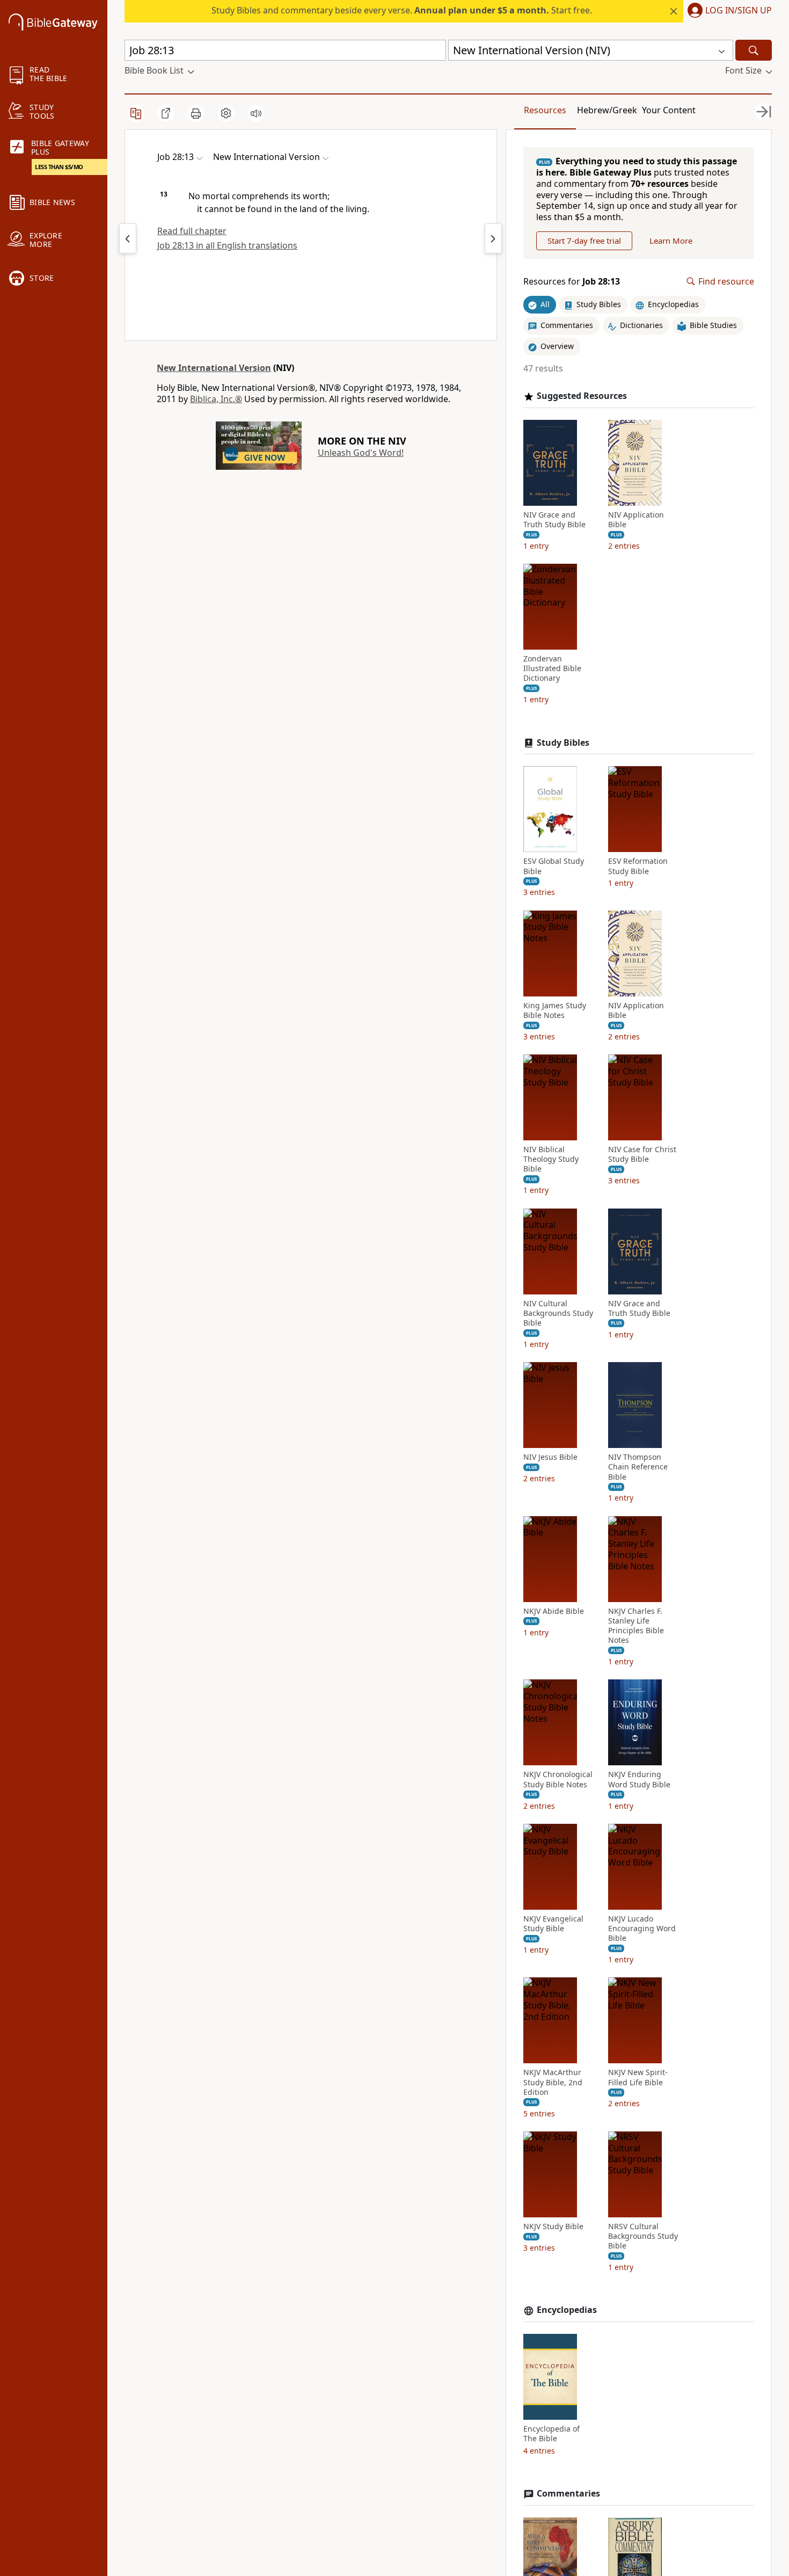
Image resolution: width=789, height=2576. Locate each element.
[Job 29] (493, 238)
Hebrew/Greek (607, 110)
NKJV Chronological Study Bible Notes (558, 1779)
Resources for (572, 282)
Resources (545, 110)
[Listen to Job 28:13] (256, 113)
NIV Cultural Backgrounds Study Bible (558, 1313)
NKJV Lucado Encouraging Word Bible (642, 1929)
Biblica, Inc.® (216, 399)
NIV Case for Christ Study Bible (642, 1154)
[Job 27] (128, 238)
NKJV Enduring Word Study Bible (639, 1779)
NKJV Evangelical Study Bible (553, 1924)
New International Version (214, 368)
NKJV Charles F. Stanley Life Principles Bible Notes (636, 1626)
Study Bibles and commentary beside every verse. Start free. (402, 10)
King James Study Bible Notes (555, 1010)
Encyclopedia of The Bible (551, 2434)
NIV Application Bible (636, 520)
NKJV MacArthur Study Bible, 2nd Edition (553, 2082)
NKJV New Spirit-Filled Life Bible (638, 2077)
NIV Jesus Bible (550, 1457)
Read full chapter (192, 231)
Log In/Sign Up (739, 11)
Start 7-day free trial (584, 241)
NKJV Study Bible (553, 2226)
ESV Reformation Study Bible (638, 866)
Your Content (669, 110)
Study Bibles (563, 743)
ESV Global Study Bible (554, 866)
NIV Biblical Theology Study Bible (551, 1159)
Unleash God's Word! (361, 453)
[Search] (754, 50)
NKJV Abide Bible (554, 1611)
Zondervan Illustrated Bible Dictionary (552, 668)
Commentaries (568, 2494)
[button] (728, 11)
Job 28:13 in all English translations (227, 245)
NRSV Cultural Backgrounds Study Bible (643, 2236)
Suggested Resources (582, 396)
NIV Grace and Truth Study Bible (554, 520)
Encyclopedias (567, 2310)
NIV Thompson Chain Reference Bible (638, 1467)
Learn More (671, 241)
